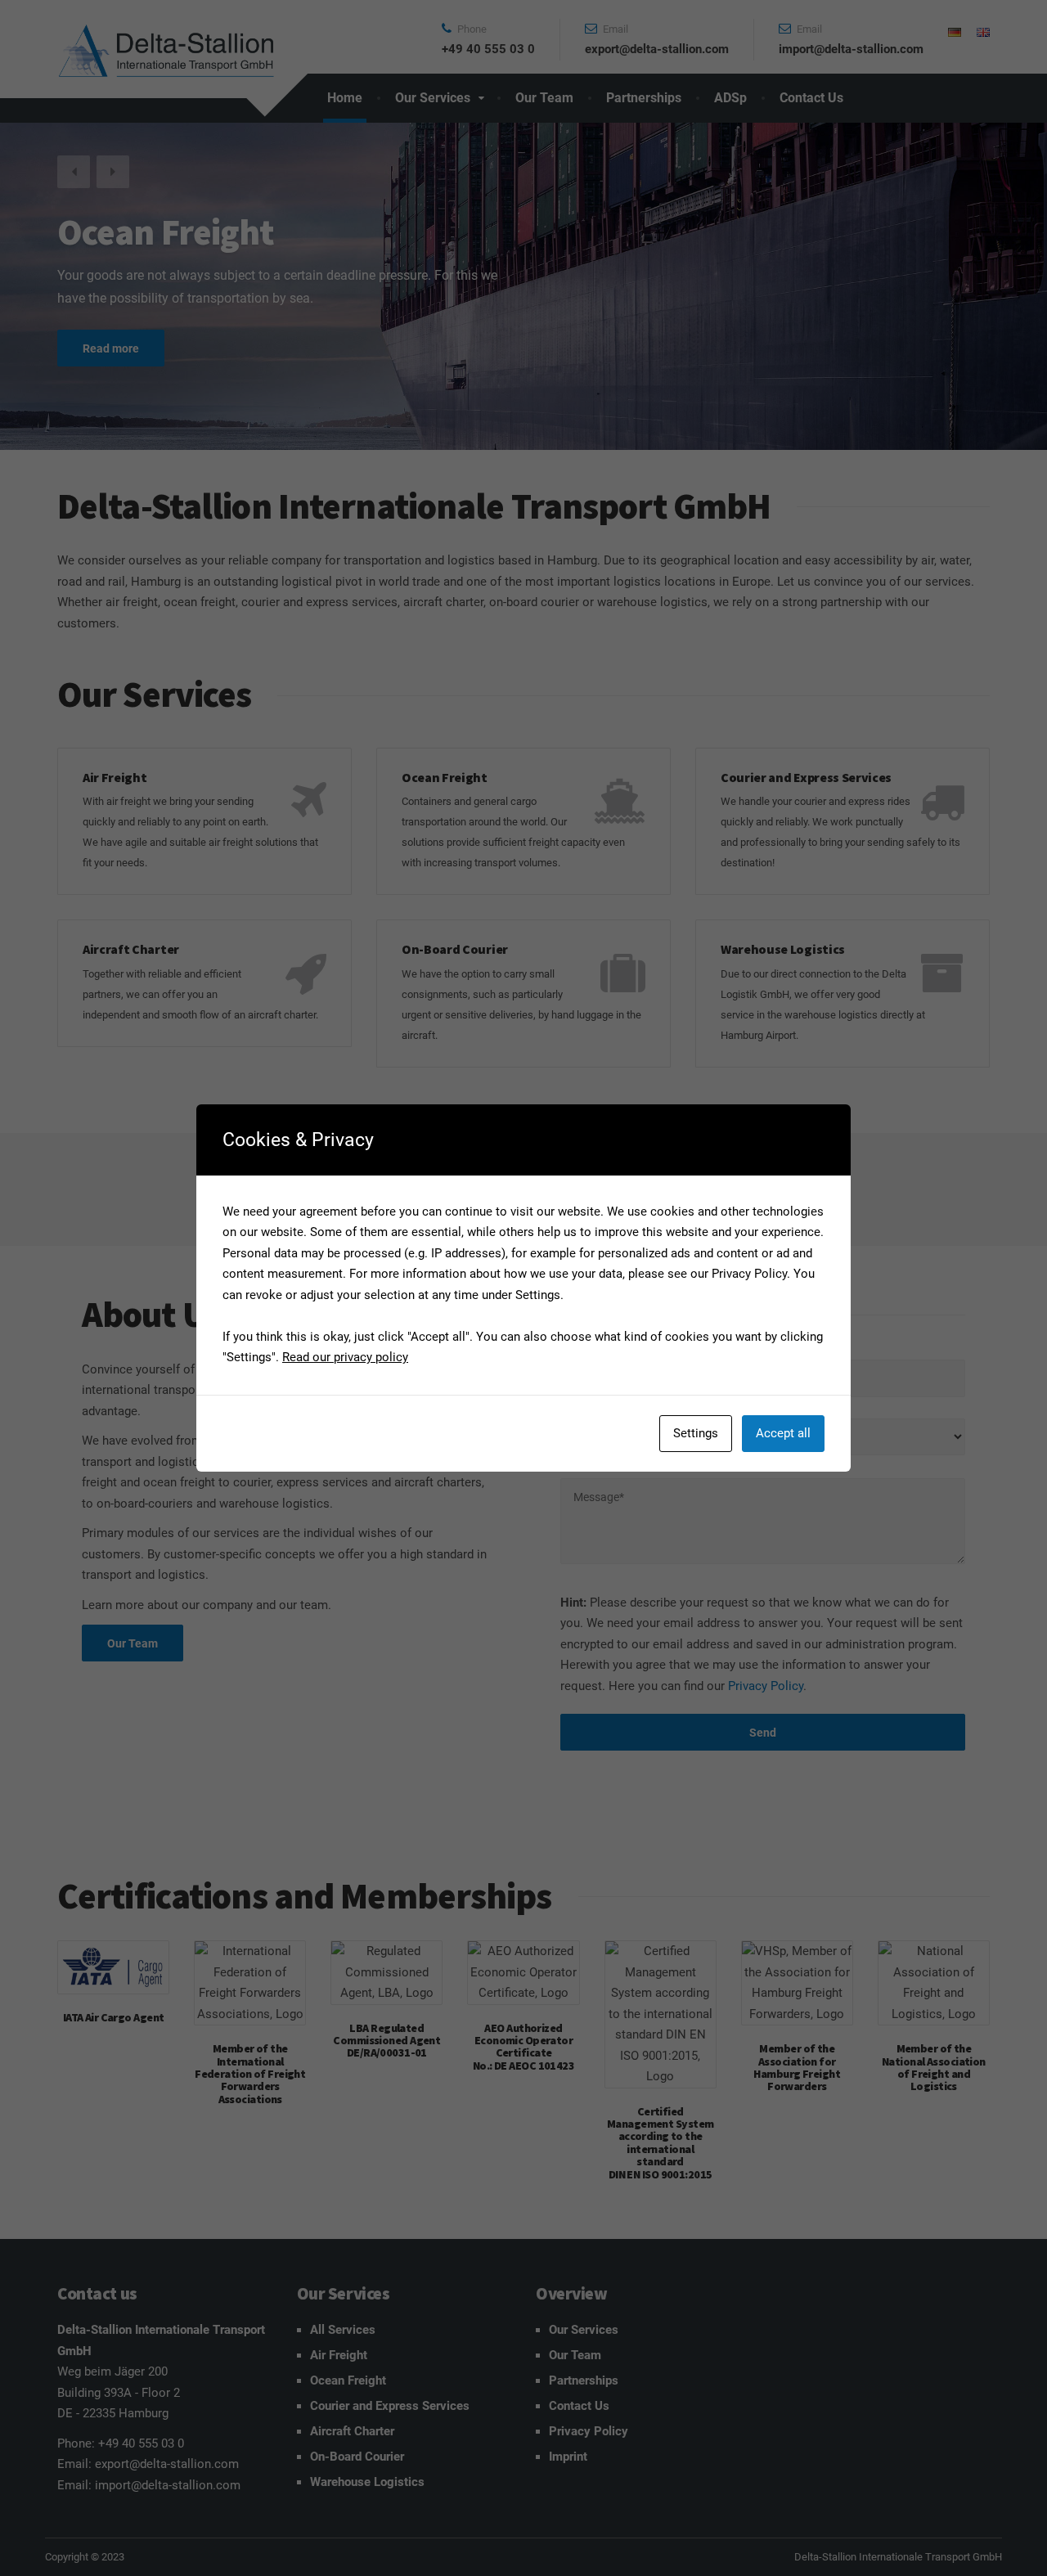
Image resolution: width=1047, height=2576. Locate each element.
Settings (696, 1433)
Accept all (783, 1433)
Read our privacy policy (345, 1357)
